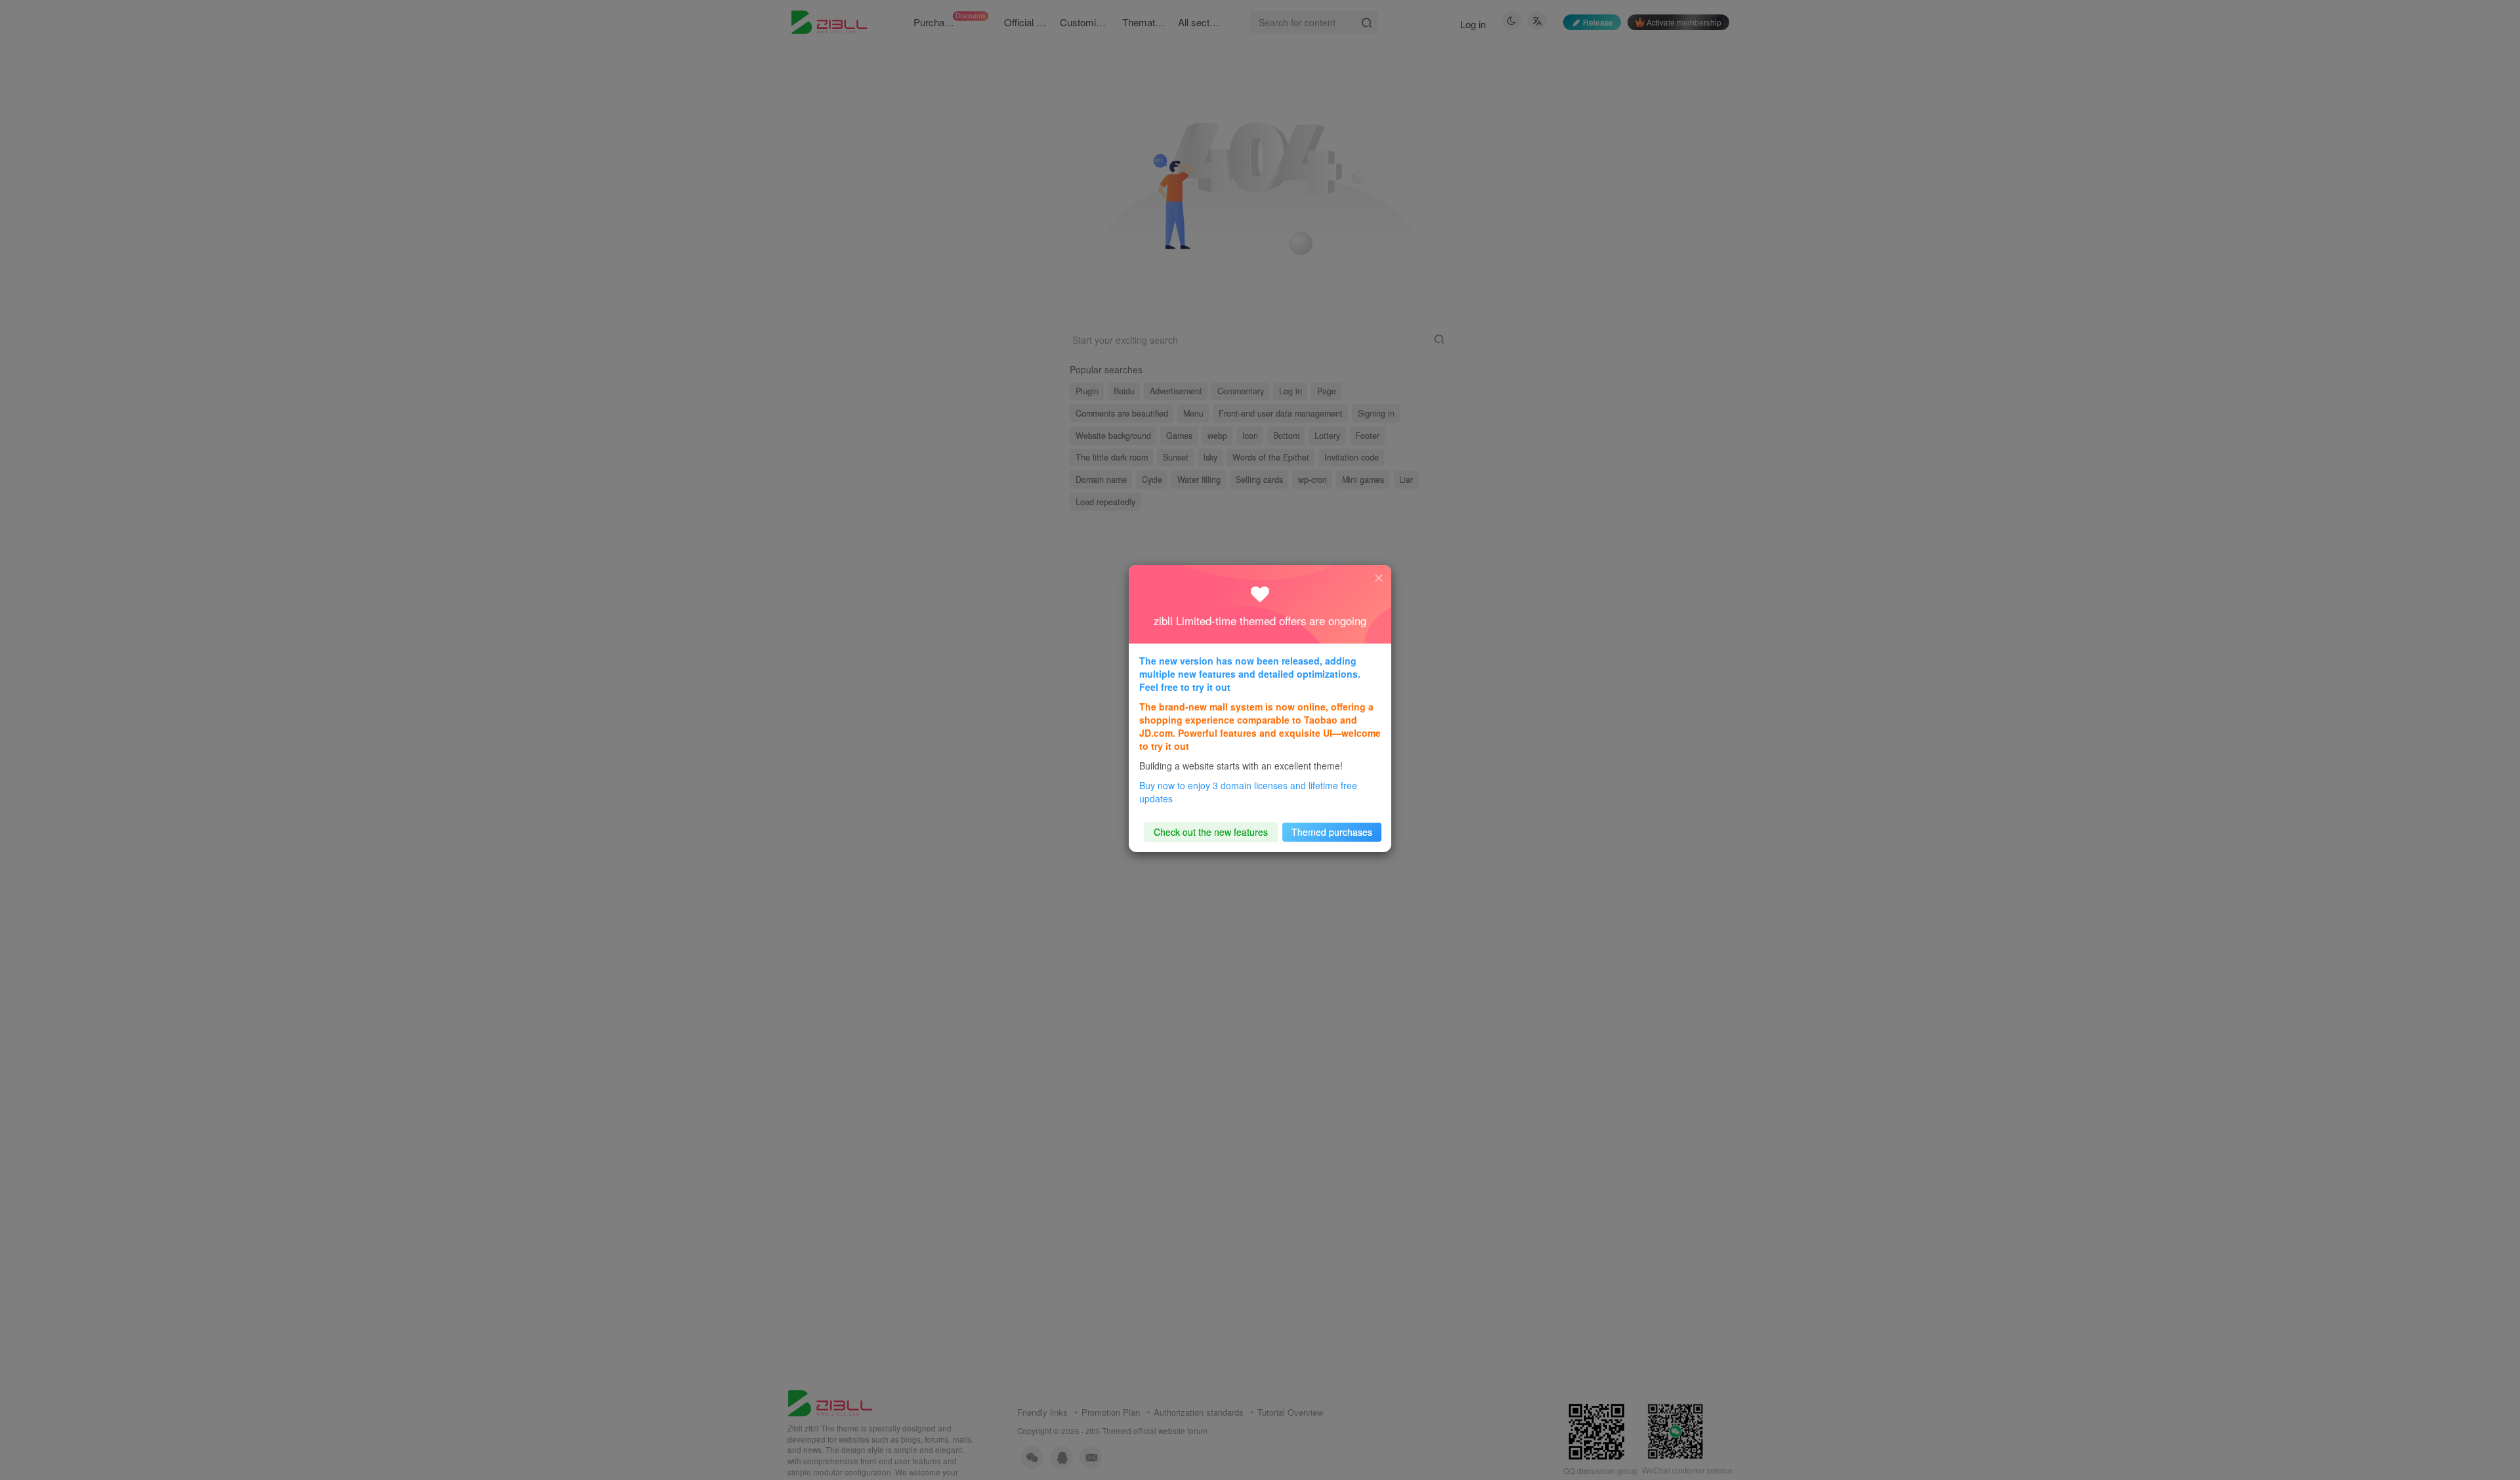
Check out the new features (1211, 832)
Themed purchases (1332, 832)
